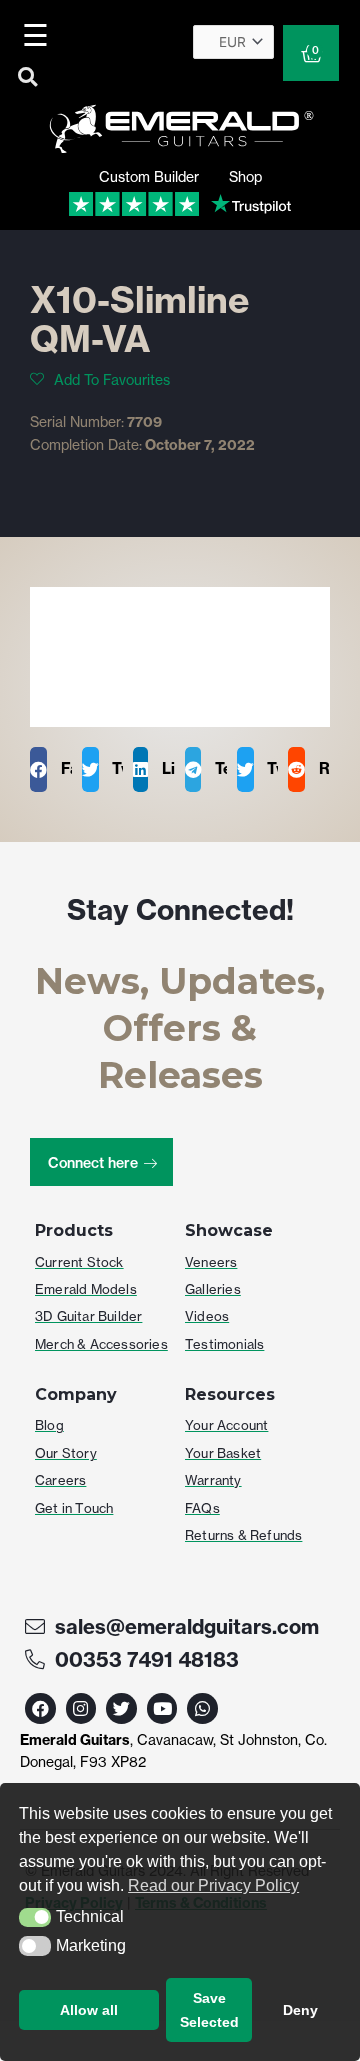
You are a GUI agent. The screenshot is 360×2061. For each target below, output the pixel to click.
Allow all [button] (89, 2010)
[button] (35, 1918)
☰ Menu (39, 35)
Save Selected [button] (209, 2010)
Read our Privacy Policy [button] (213, 1885)
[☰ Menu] (38, 35)
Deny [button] (300, 2010)
